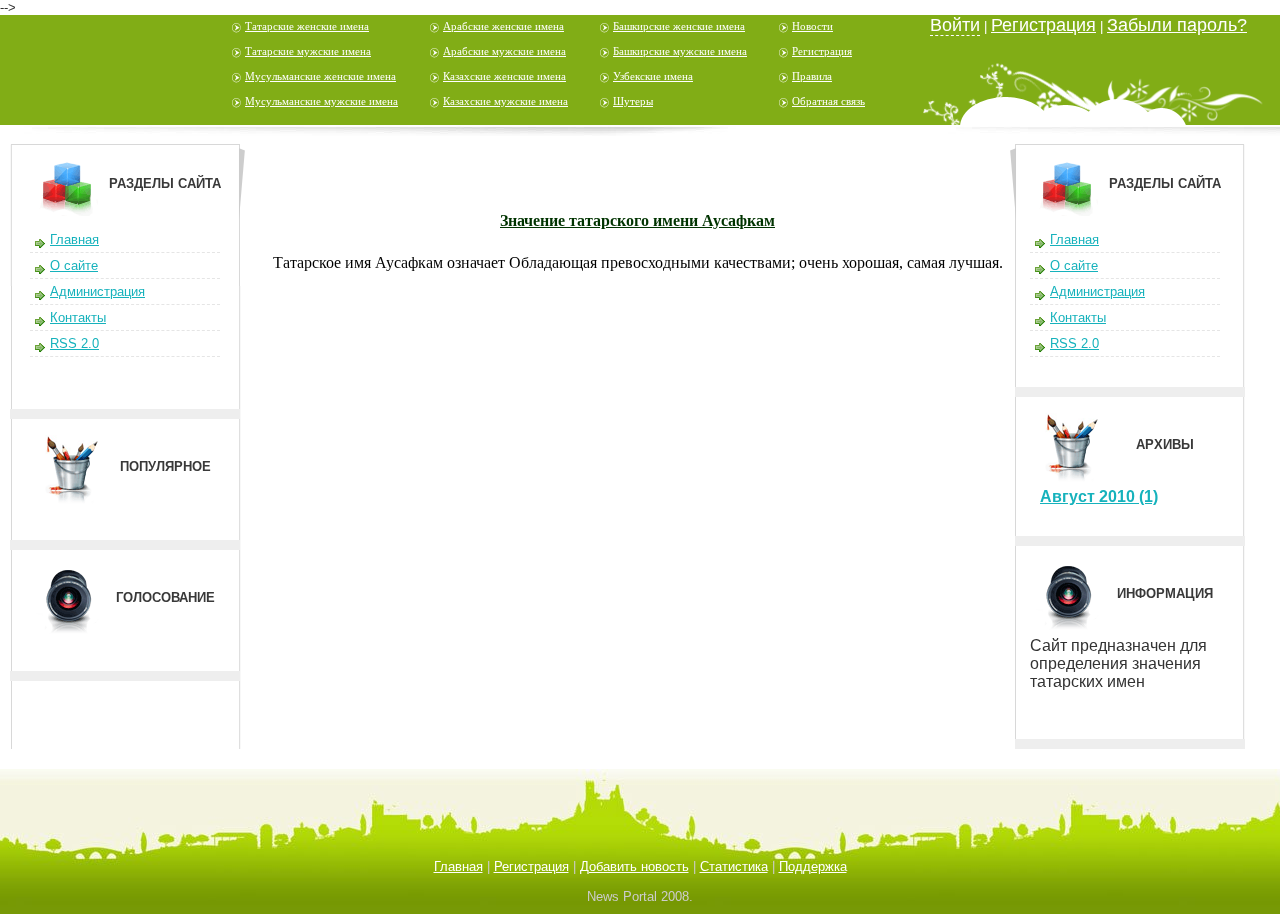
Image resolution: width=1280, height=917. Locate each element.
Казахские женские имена (504, 76)
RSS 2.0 (74, 343)
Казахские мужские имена (505, 101)
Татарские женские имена (307, 26)
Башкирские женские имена (679, 26)
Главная (74, 239)
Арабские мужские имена (504, 51)
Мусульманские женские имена (320, 76)
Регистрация (822, 51)
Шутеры (633, 101)
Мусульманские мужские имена (321, 101)
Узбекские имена (653, 76)
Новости (812, 26)
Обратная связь (828, 101)
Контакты (78, 317)
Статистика (734, 866)
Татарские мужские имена (308, 51)
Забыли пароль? (1177, 25)
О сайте (74, 265)
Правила (812, 76)
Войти (955, 25)
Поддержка (813, 866)
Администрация (97, 291)
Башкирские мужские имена (680, 51)
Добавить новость (634, 866)
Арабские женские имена (503, 26)
